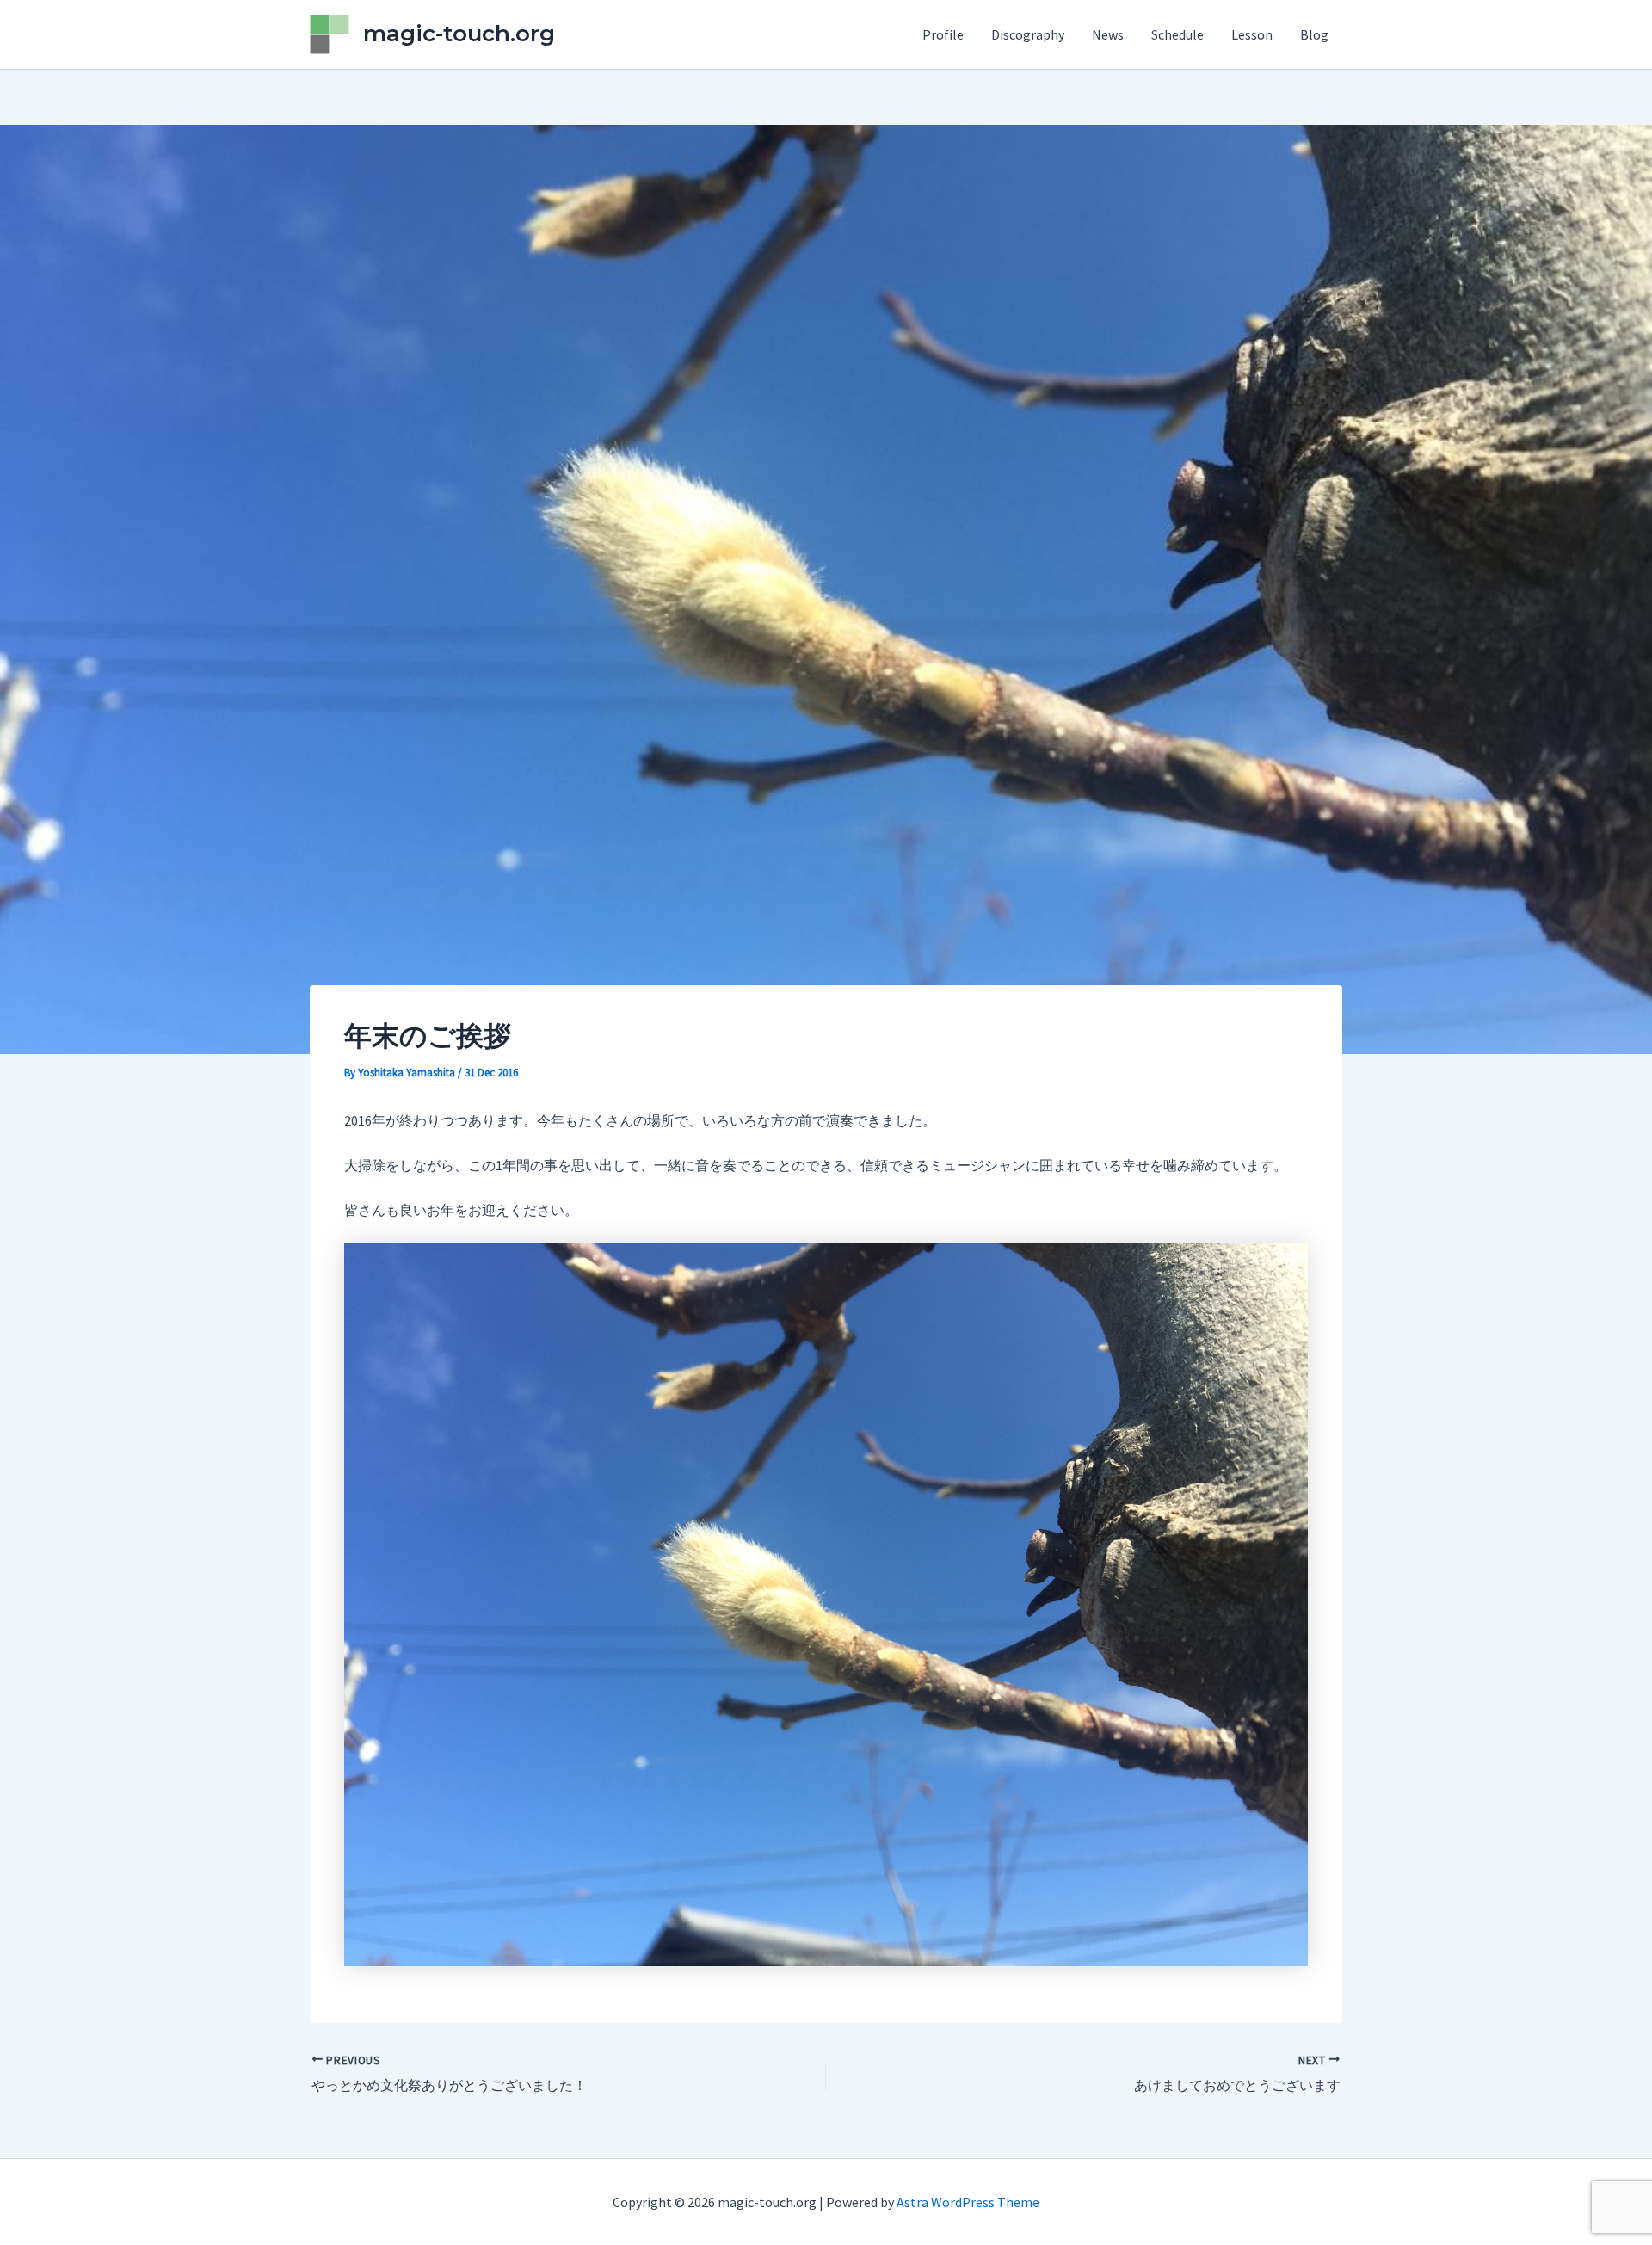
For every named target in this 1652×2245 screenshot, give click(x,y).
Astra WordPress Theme (968, 2202)
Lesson (1252, 34)
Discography (1028, 34)
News (1108, 34)
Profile (943, 34)
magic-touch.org (459, 34)
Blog (1314, 34)
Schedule (1177, 34)
